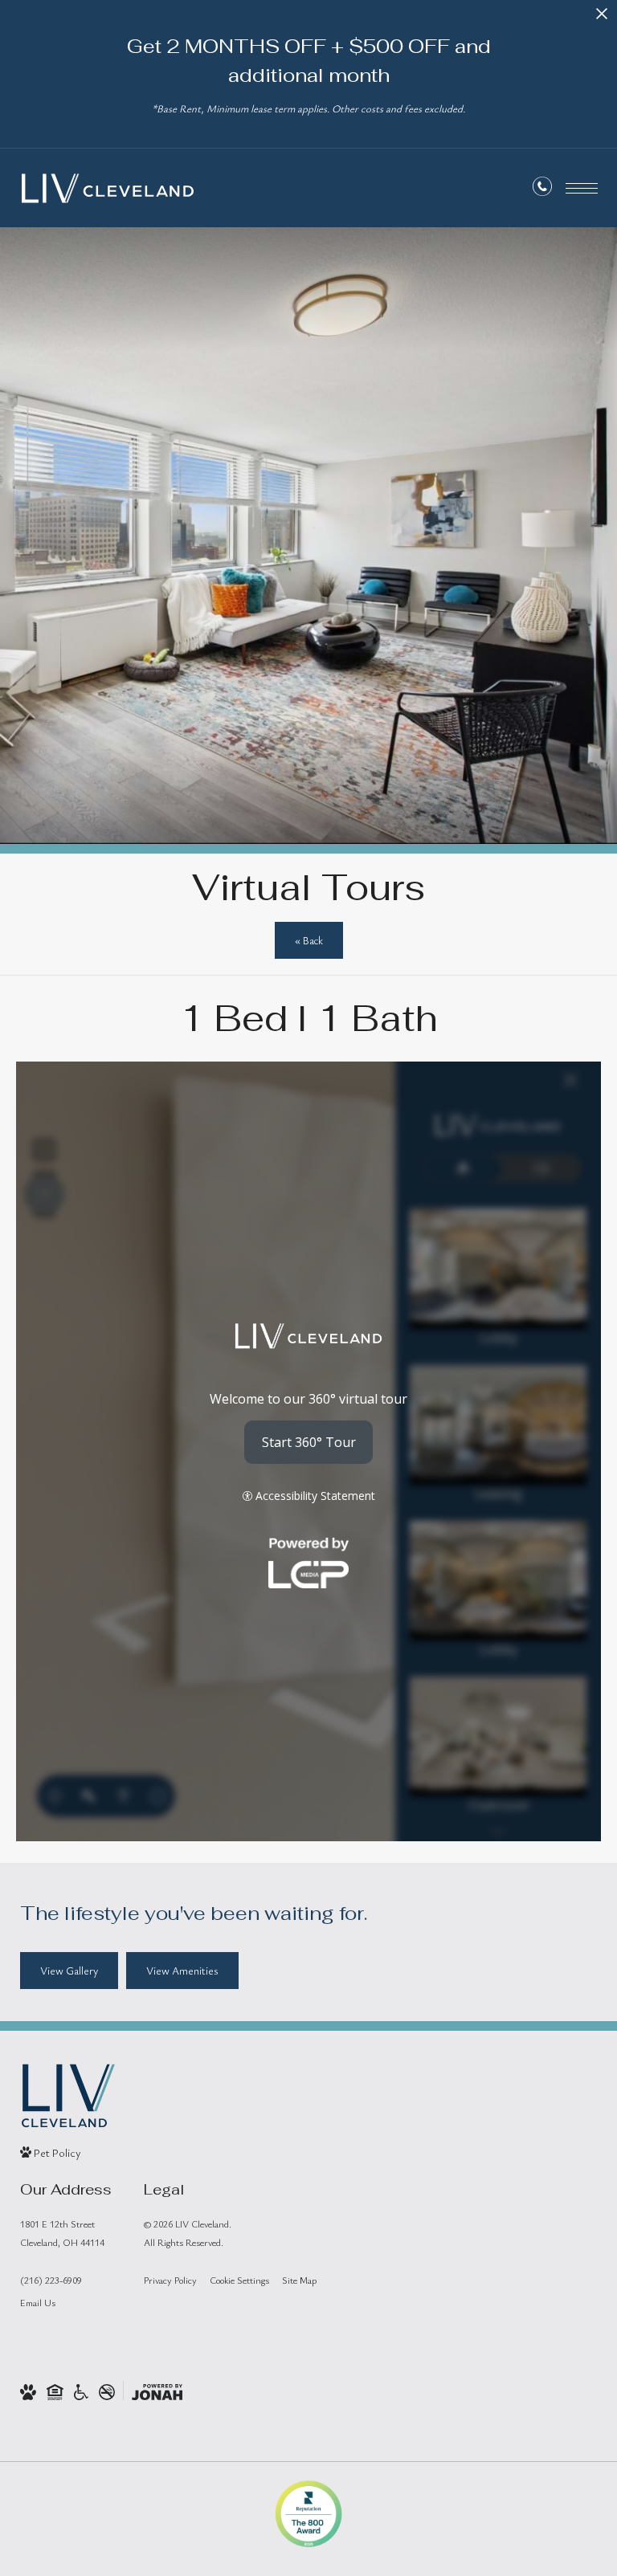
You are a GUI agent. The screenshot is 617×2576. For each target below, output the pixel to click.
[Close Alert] (602, 18)
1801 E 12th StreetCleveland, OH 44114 (62, 2233)
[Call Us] (542, 189)
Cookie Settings (239, 2280)
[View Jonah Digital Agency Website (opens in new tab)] (157, 2391)
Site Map (299, 2280)
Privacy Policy (170, 2280)
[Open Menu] (582, 188)
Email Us (38, 2302)
